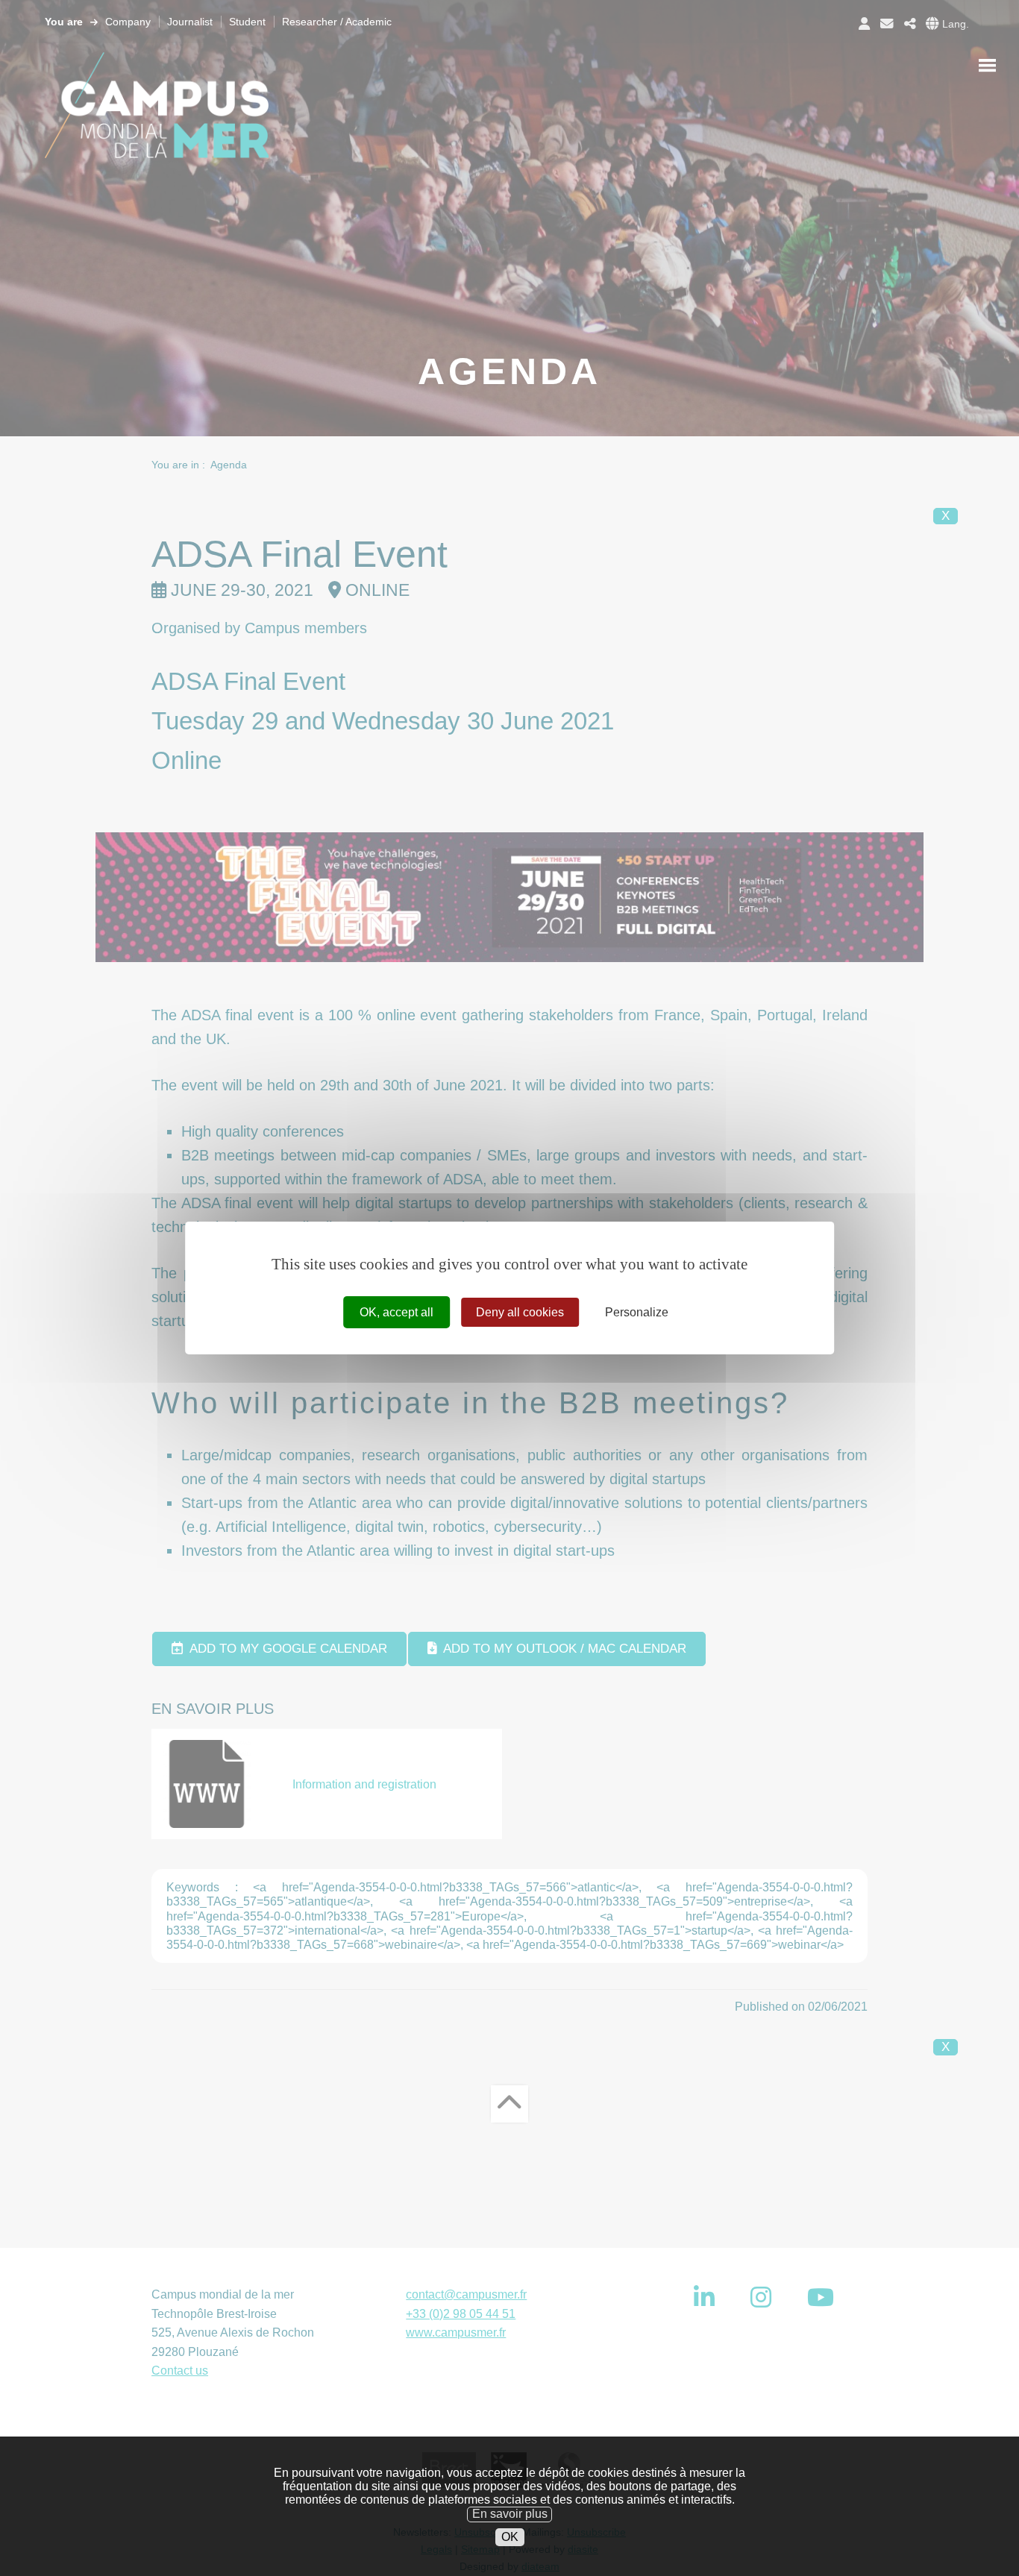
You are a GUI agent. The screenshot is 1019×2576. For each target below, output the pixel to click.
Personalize (637, 1312)
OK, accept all (396, 1312)
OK (510, 2537)
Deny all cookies (520, 1312)
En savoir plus (510, 2514)
